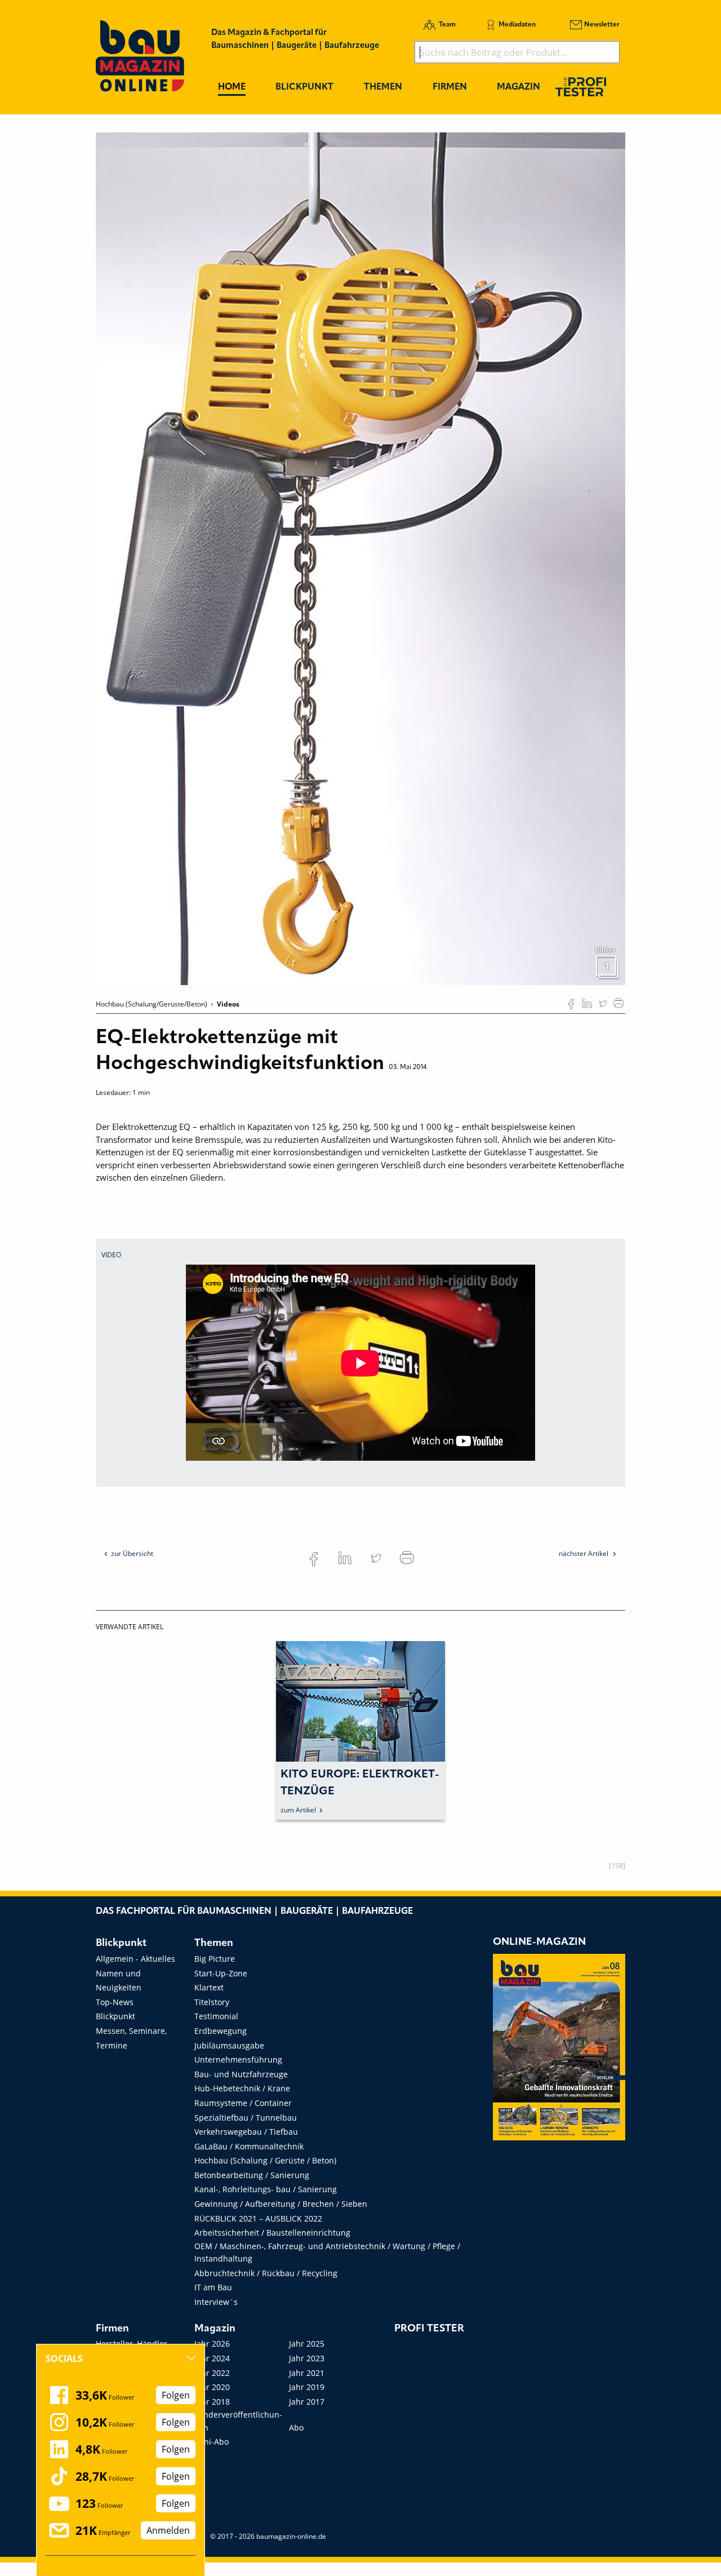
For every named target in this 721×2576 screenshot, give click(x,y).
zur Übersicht (132, 1553)
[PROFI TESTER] (581, 87)
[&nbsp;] (360, 558)
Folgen (176, 2395)
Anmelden (168, 2530)
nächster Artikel (584, 1553)
